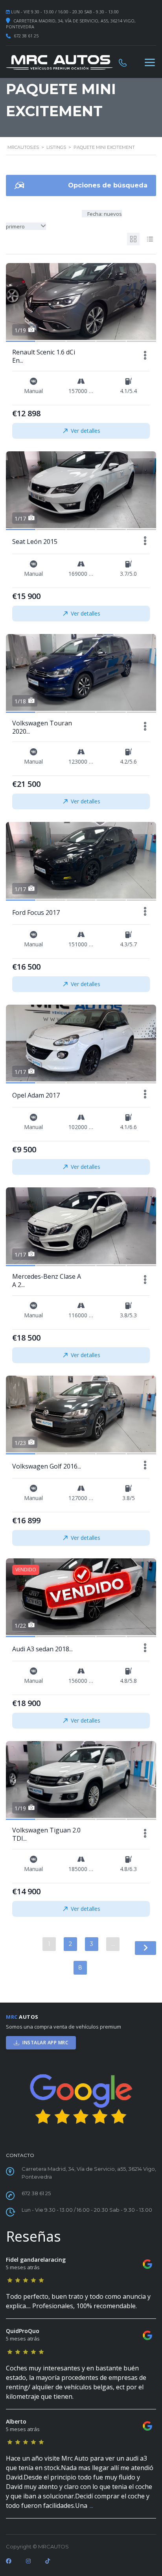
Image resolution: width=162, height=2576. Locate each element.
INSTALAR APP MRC (45, 2043)
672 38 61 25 (26, 36)
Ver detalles (86, 431)
